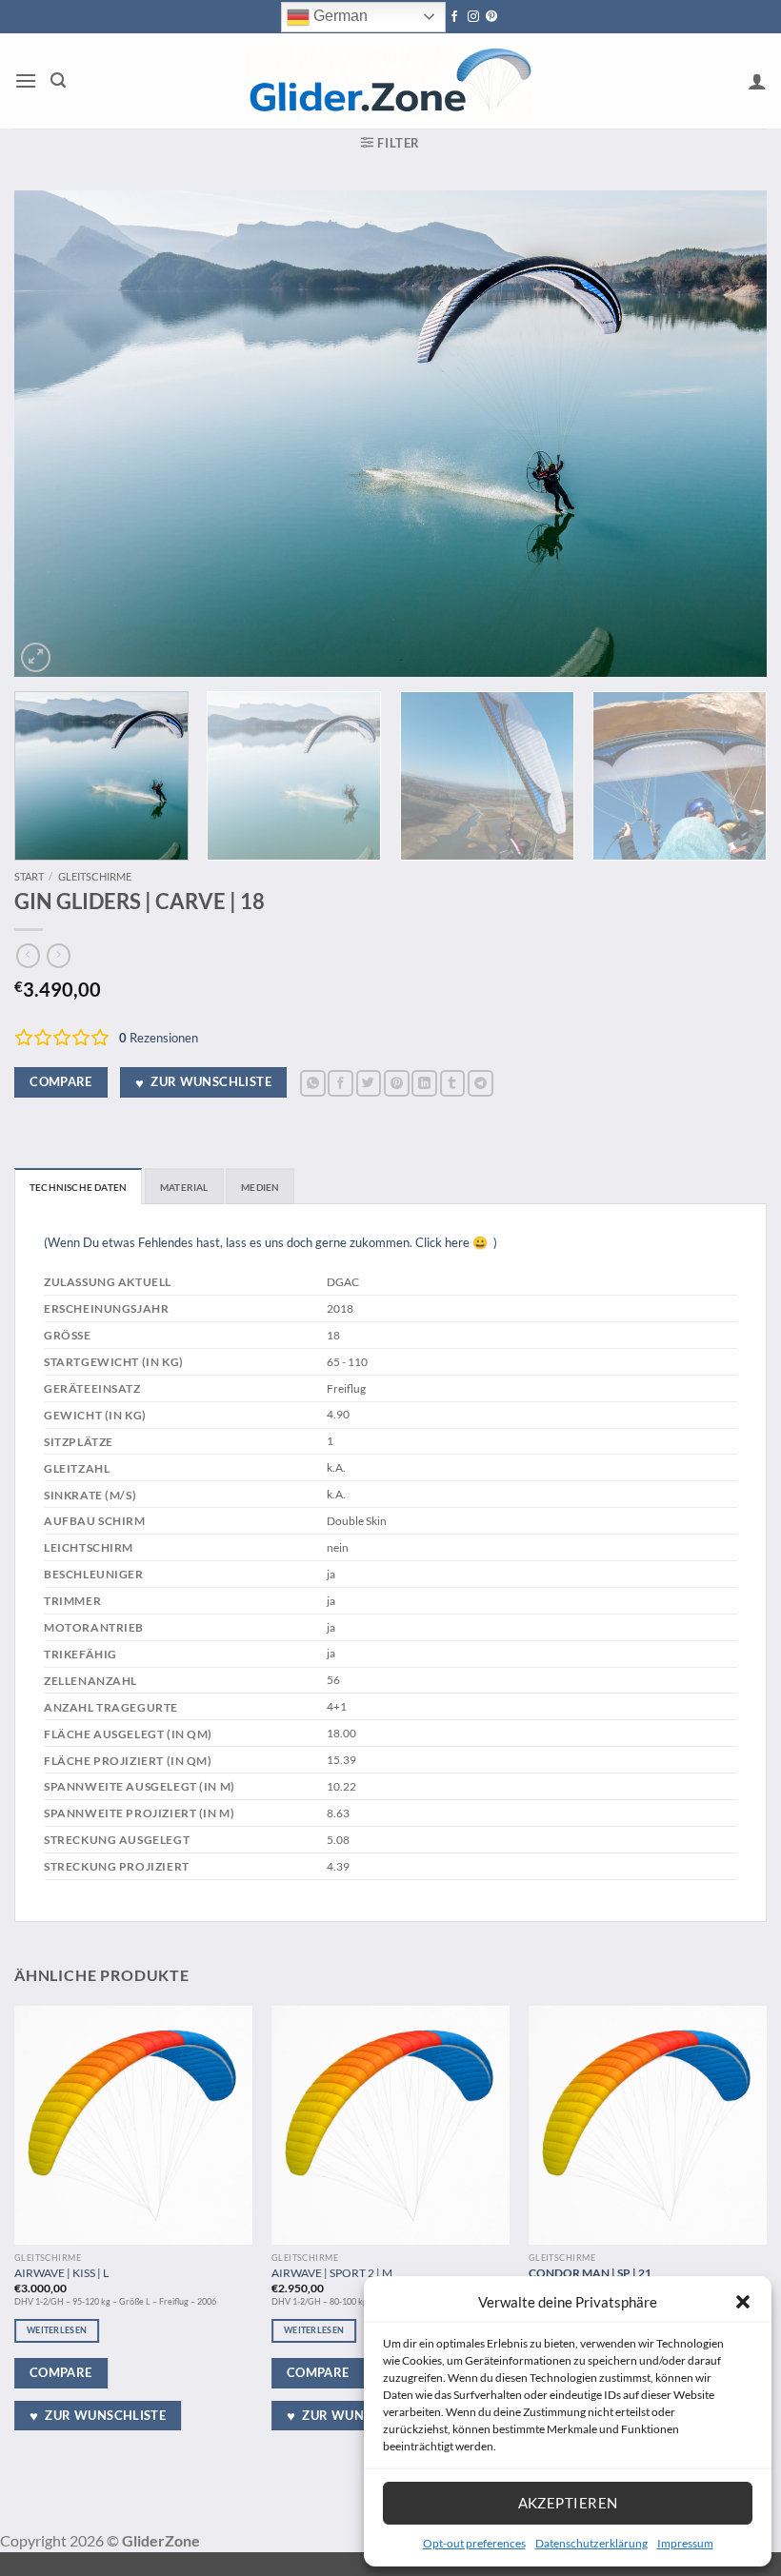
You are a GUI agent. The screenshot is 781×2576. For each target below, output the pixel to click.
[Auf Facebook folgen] (454, 17)
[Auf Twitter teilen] (369, 1083)
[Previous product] (59, 956)
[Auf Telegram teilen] (481, 1083)
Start (29, 876)
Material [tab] (184, 1187)
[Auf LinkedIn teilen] (424, 1083)
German (339, 16)
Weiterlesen (57, 2330)
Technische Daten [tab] (78, 1187)
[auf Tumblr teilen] (453, 1083)
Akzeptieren (568, 2503)
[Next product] (28, 956)
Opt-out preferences (474, 2543)
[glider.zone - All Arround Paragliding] (390, 81)
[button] (743, 2302)
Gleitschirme (95, 876)
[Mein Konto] (757, 81)
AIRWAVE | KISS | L (61, 2272)
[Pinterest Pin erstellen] (397, 1083)
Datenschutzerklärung (591, 2543)
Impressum (685, 2543)
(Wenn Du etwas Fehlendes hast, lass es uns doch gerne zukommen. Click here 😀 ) (270, 1242)
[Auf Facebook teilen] (340, 1083)
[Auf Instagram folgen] (473, 17)
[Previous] (53, 434)
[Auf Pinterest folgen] (491, 17)
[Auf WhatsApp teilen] (313, 1083)
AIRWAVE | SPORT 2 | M (332, 2272)
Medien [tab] (260, 1187)
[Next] (728, 434)
